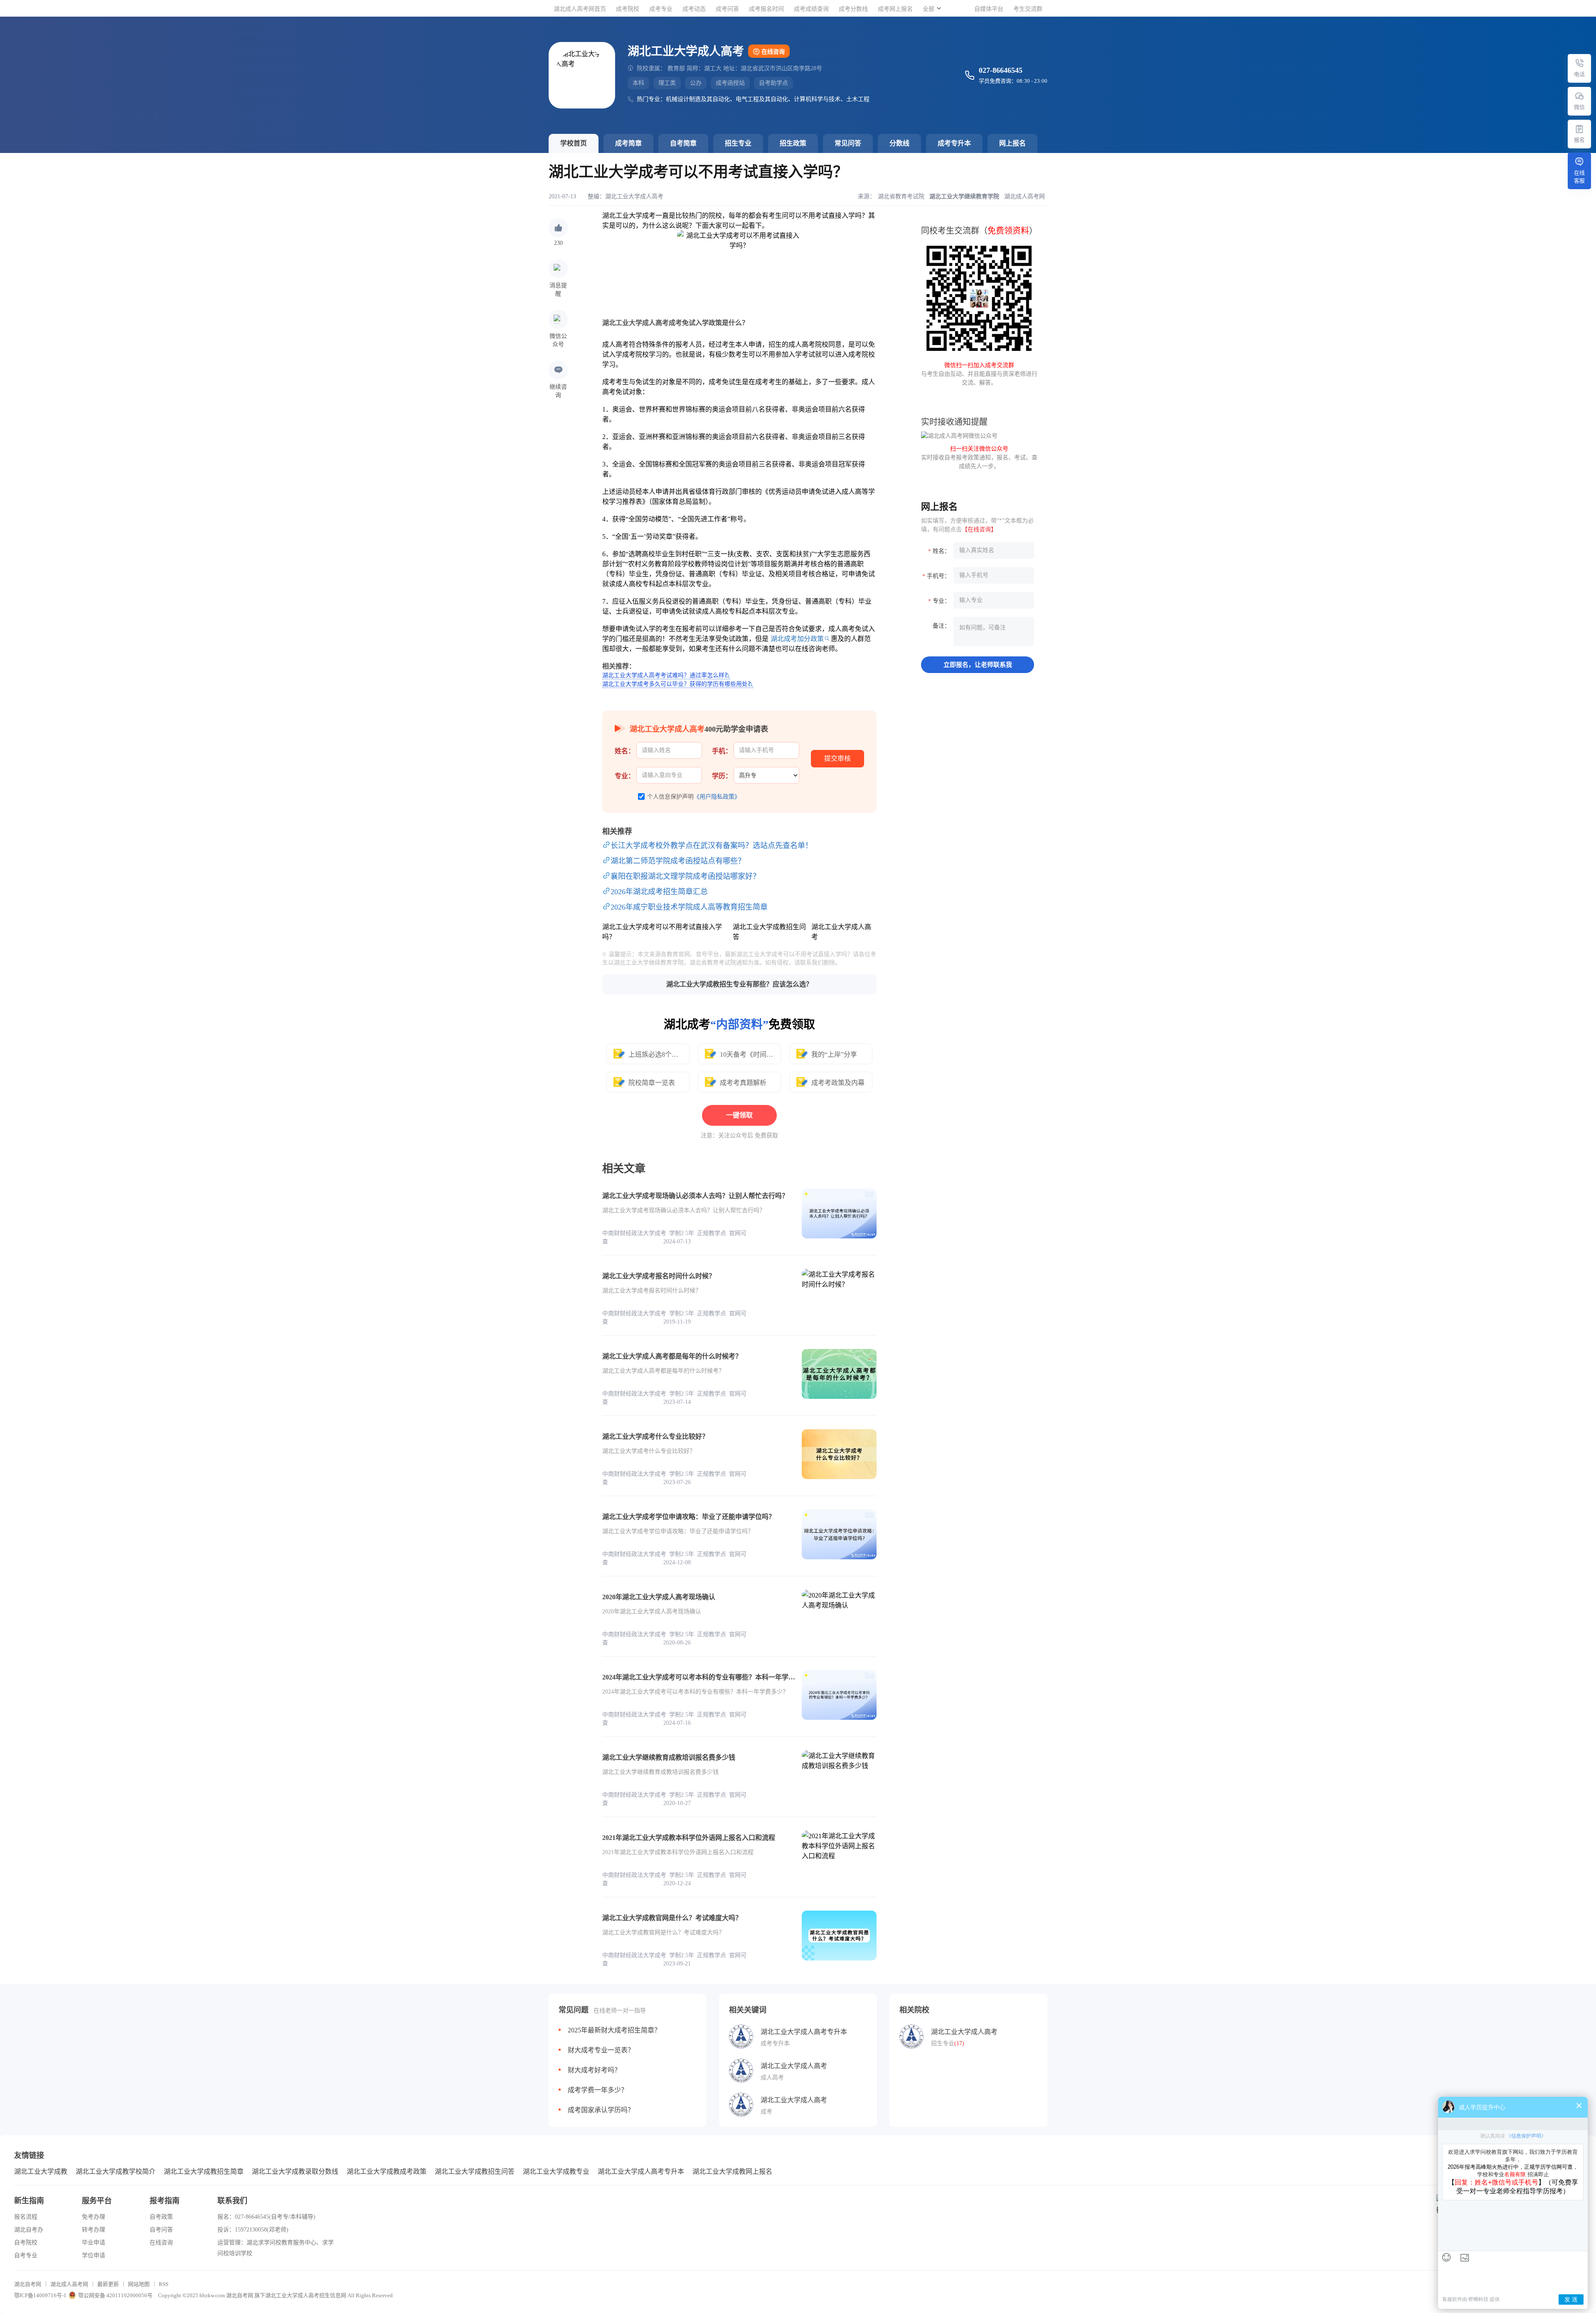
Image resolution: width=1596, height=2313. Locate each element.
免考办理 (94, 2217)
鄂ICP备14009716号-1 (40, 2295)
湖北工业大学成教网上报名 (732, 2171)
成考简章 (628, 143)
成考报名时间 (766, 9)
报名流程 (26, 2217)
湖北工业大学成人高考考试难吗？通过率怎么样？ (666, 675)
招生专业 (738, 143)
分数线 (899, 143)
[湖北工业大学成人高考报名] (1579, 129)
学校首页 (574, 143)
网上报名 (1012, 143)
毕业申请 (94, 2243)
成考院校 (628, 9)
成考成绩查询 (811, 9)
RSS (164, 2284)
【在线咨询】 (979, 529)
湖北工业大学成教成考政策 (387, 2171)
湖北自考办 (29, 2230)
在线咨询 (773, 52)
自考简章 (683, 143)
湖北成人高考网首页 (580, 9)
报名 (1579, 140)
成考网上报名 (895, 9)
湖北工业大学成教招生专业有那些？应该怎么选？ (739, 984)
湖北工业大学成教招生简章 (204, 2171)
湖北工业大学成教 (41, 2171)
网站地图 (139, 2284)
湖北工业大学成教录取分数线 (295, 2171)
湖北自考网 (28, 2284)
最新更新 (108, 2284)
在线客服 (1579, 177)
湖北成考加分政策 (797, 639)
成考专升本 (954, 143)
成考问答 (727, 9)
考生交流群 (1028, 9)
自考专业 (26, 2255)
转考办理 (94, 2230)
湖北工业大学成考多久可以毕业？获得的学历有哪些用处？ (678, 684)
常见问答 (848, 143)
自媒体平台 (989, 9)
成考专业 (661, 9)
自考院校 (26, 2243)
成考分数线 (853, 9)
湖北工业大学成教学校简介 (116, 2171)
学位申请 (94, 2255)
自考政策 (161, 2217)
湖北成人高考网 (69, 2284)
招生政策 (793, 143)
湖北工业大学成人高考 (634, 196)
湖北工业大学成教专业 (556, 2171)
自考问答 (161, 2230)
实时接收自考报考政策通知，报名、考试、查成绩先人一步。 (979, 457)
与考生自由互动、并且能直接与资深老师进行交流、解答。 (979, 374)
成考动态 (694, 9)
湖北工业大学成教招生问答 (475, 2171)
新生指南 (29, 2201)
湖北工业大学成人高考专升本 (641, 2171)
